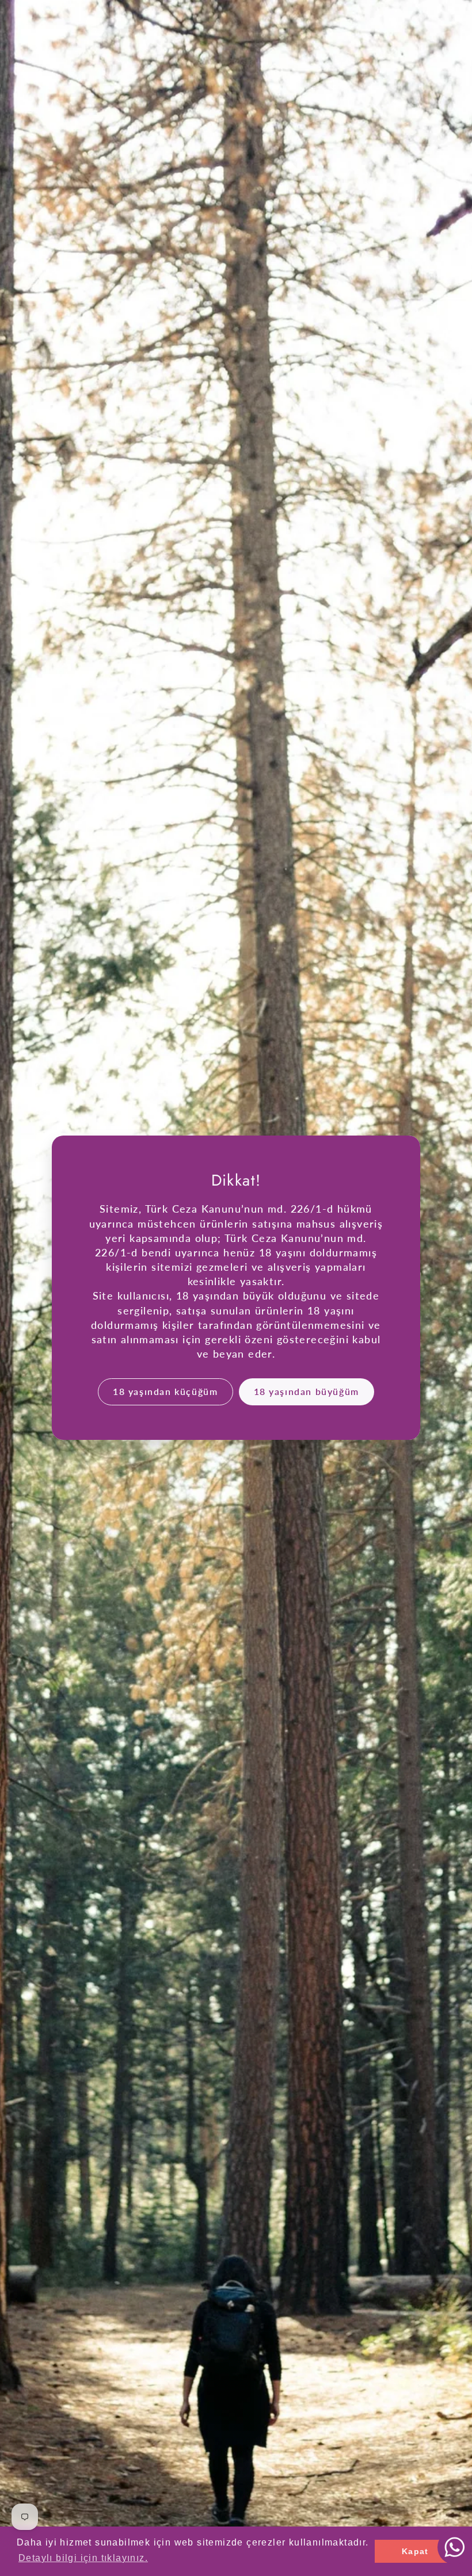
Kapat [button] (415, 2551)
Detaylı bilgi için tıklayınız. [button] (83, 2558)
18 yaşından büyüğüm (307, 1392)
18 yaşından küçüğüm (165, 1392)
